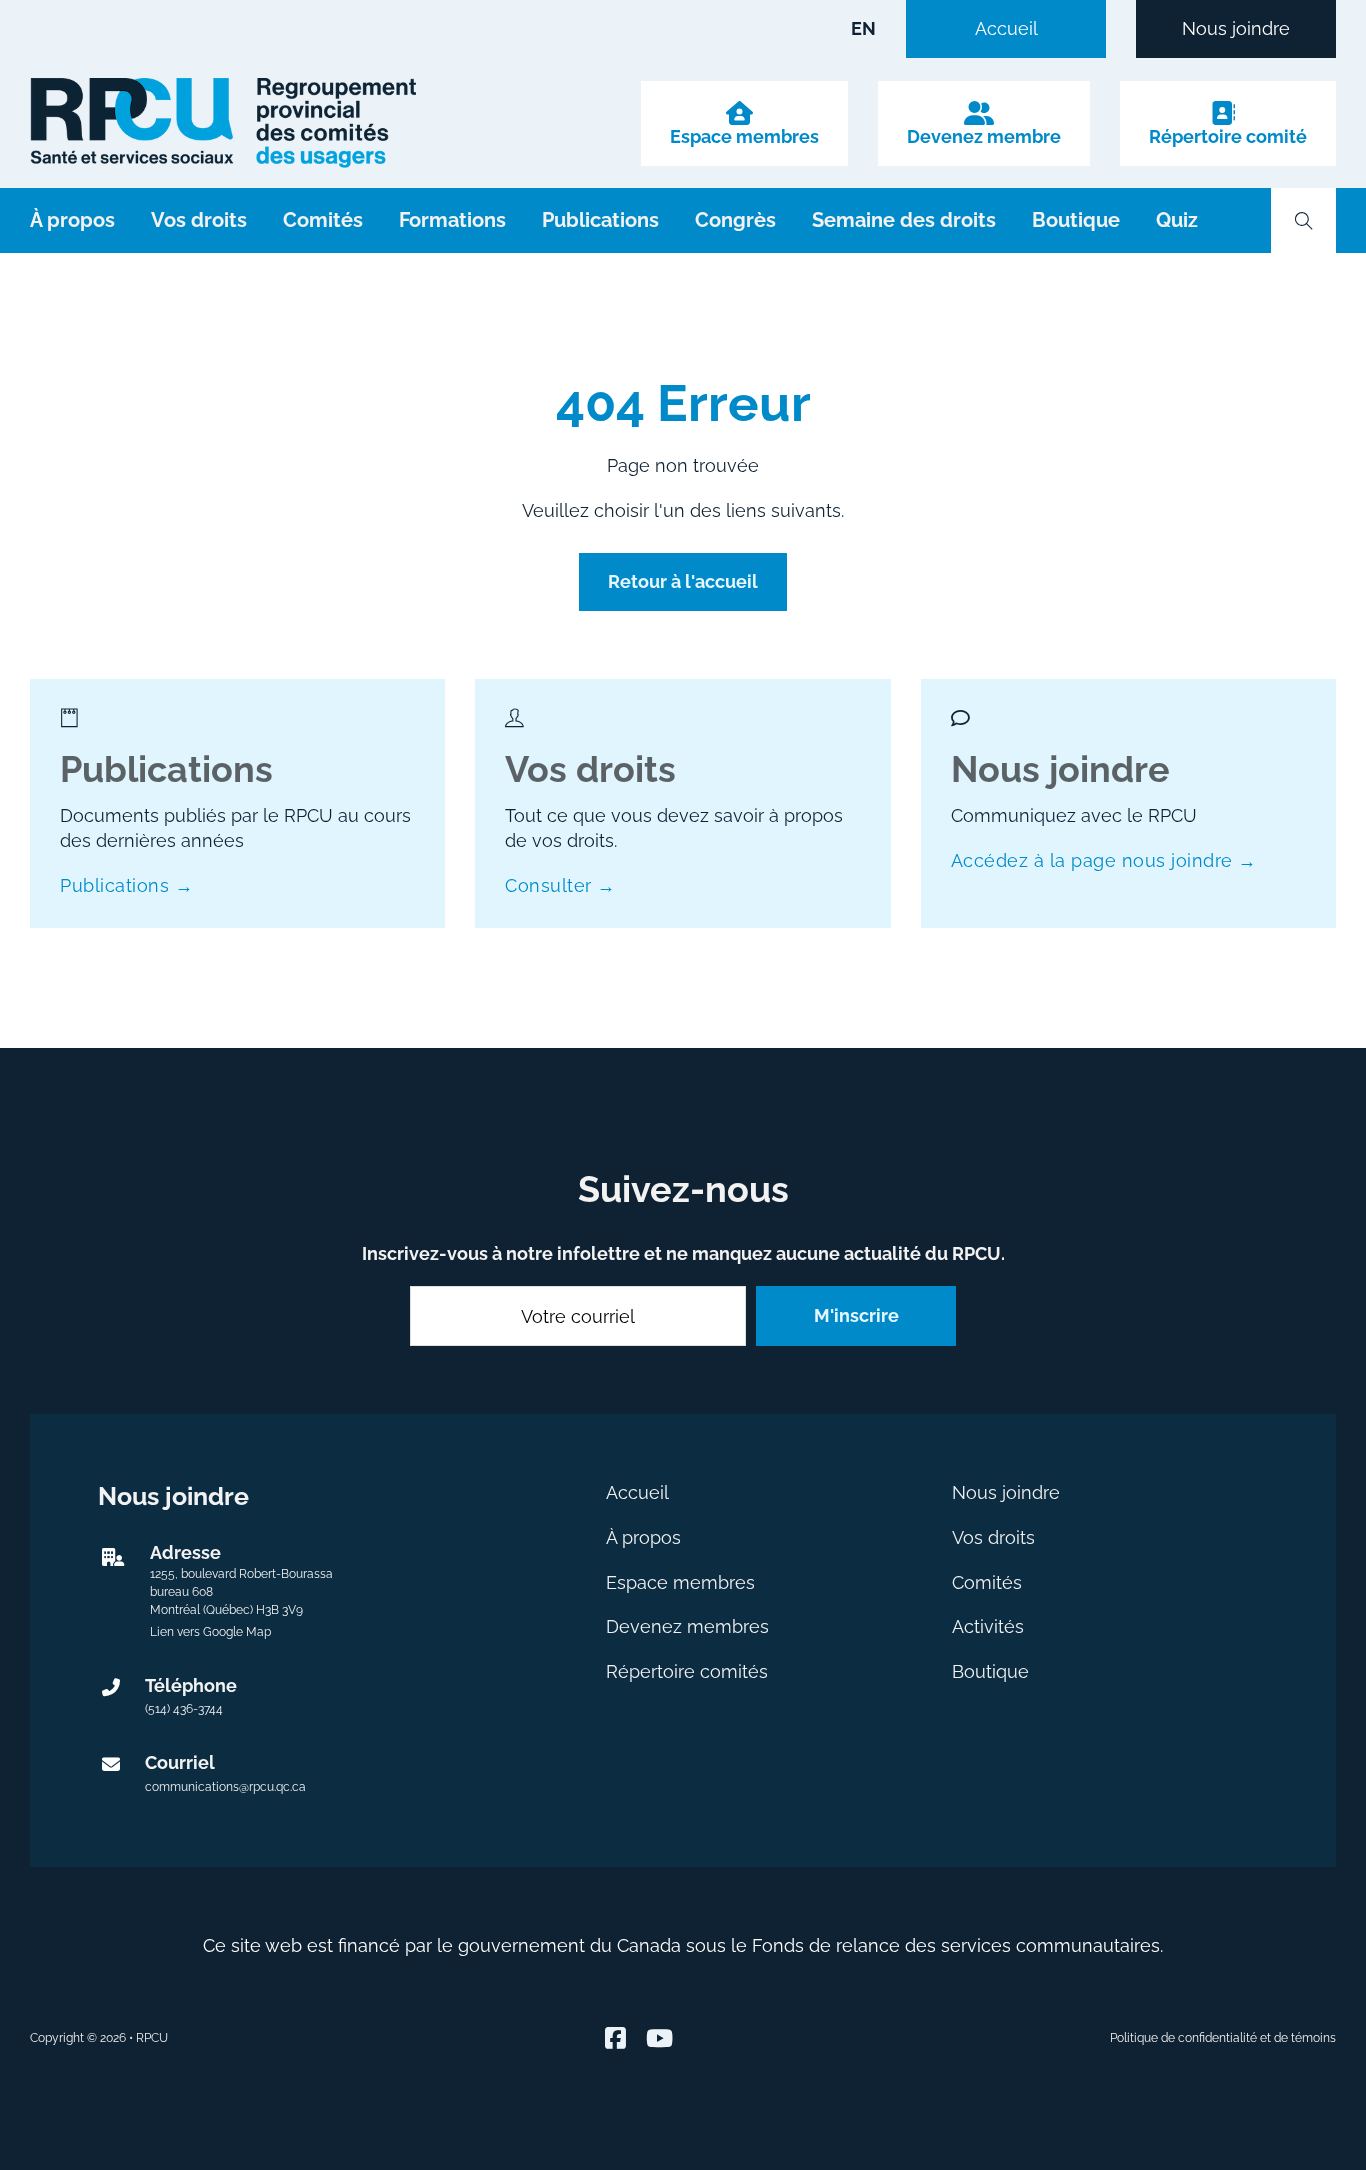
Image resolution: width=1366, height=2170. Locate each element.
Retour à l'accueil (683, 581)
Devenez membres (687, 1626)
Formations (452, 220)
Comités (323, 220)
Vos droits (199, 220)
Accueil (1006, 29)
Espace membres (744, 137)
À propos (72, 220)
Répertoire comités (687, 1671)
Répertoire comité (1228, 137)
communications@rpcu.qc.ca (225, 1787)
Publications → (126, 885)
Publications (600, 220)
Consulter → (560, 885)
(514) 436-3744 (184, 1709)
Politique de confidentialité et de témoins (1223, 2038)
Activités (988, 1626)
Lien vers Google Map (210, 1632)
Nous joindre (1236, 29)
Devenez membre (984, 137)
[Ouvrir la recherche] (1304, 221)
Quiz (1177, 220)
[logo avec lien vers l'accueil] (223, 123)
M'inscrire (856, 1315)
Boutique (1076, 220)
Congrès (735, 220)
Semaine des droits (904, 220)
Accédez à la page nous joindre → (1104, 860)
